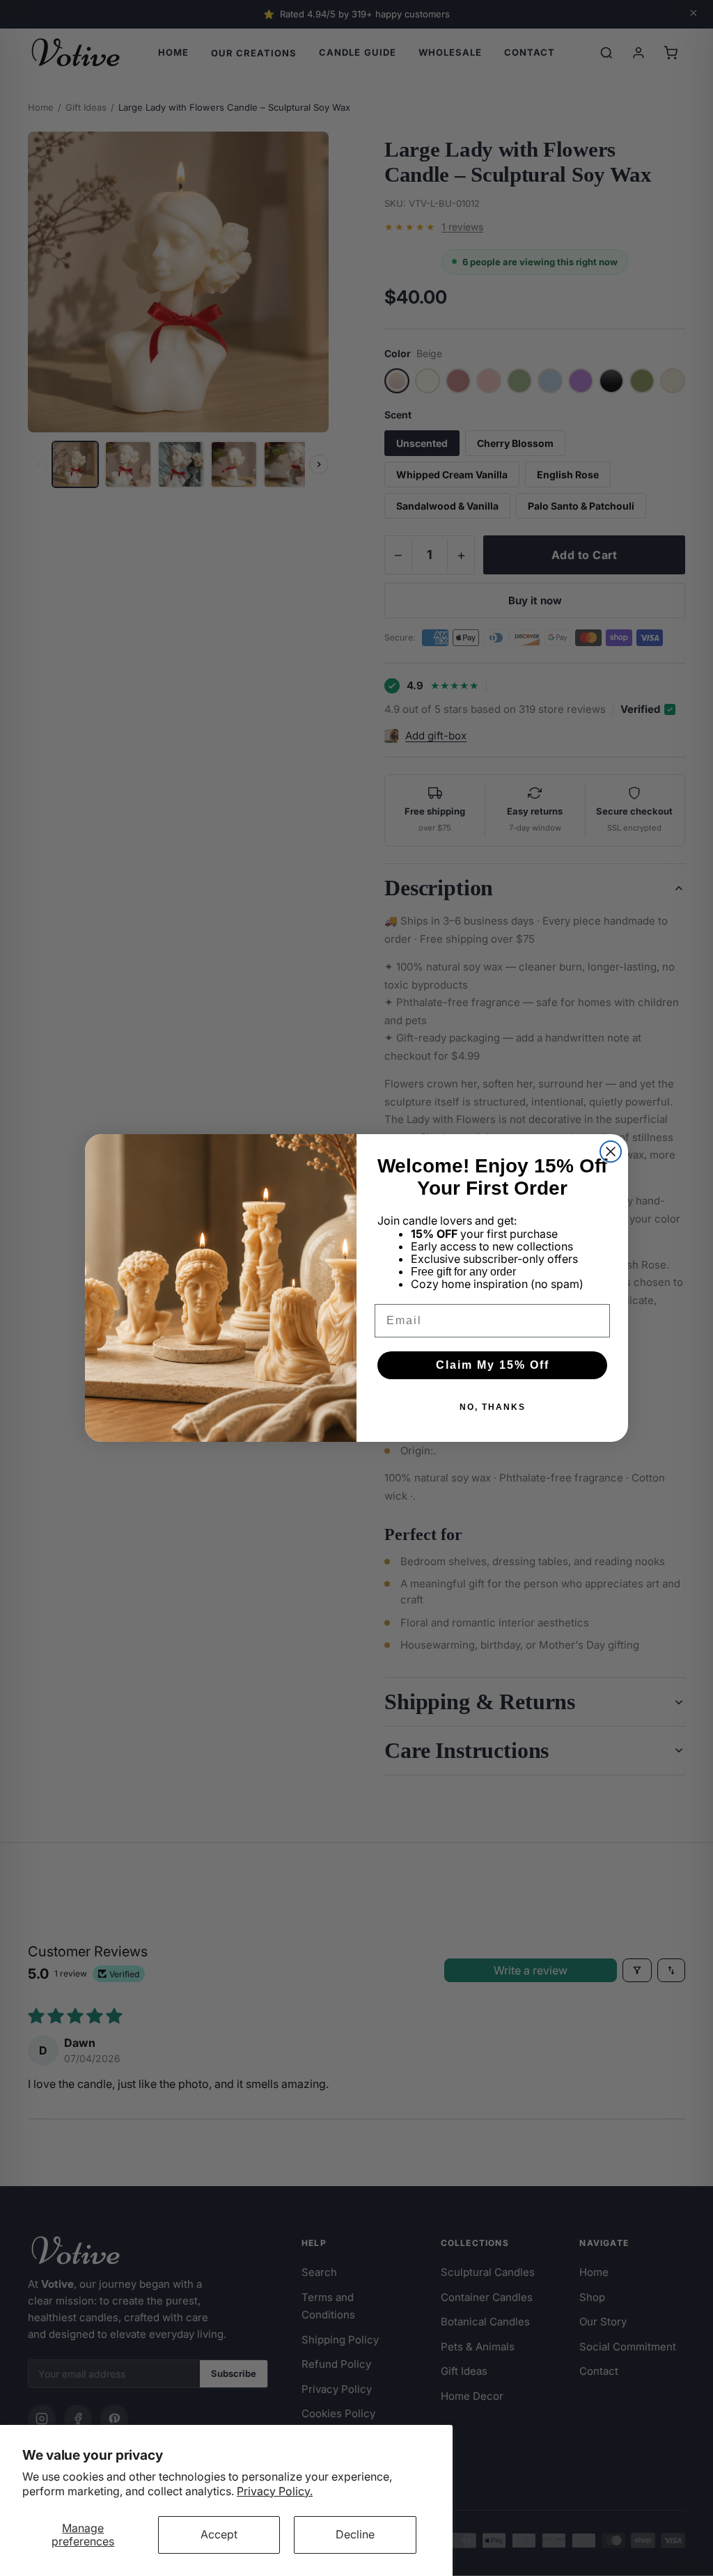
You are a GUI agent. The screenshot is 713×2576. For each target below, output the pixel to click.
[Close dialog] (611, 1152)
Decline (355, 2534)
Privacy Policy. (275, 2491)
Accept (219, 2534)
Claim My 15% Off (493, 1365)
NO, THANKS (493, 1407)
